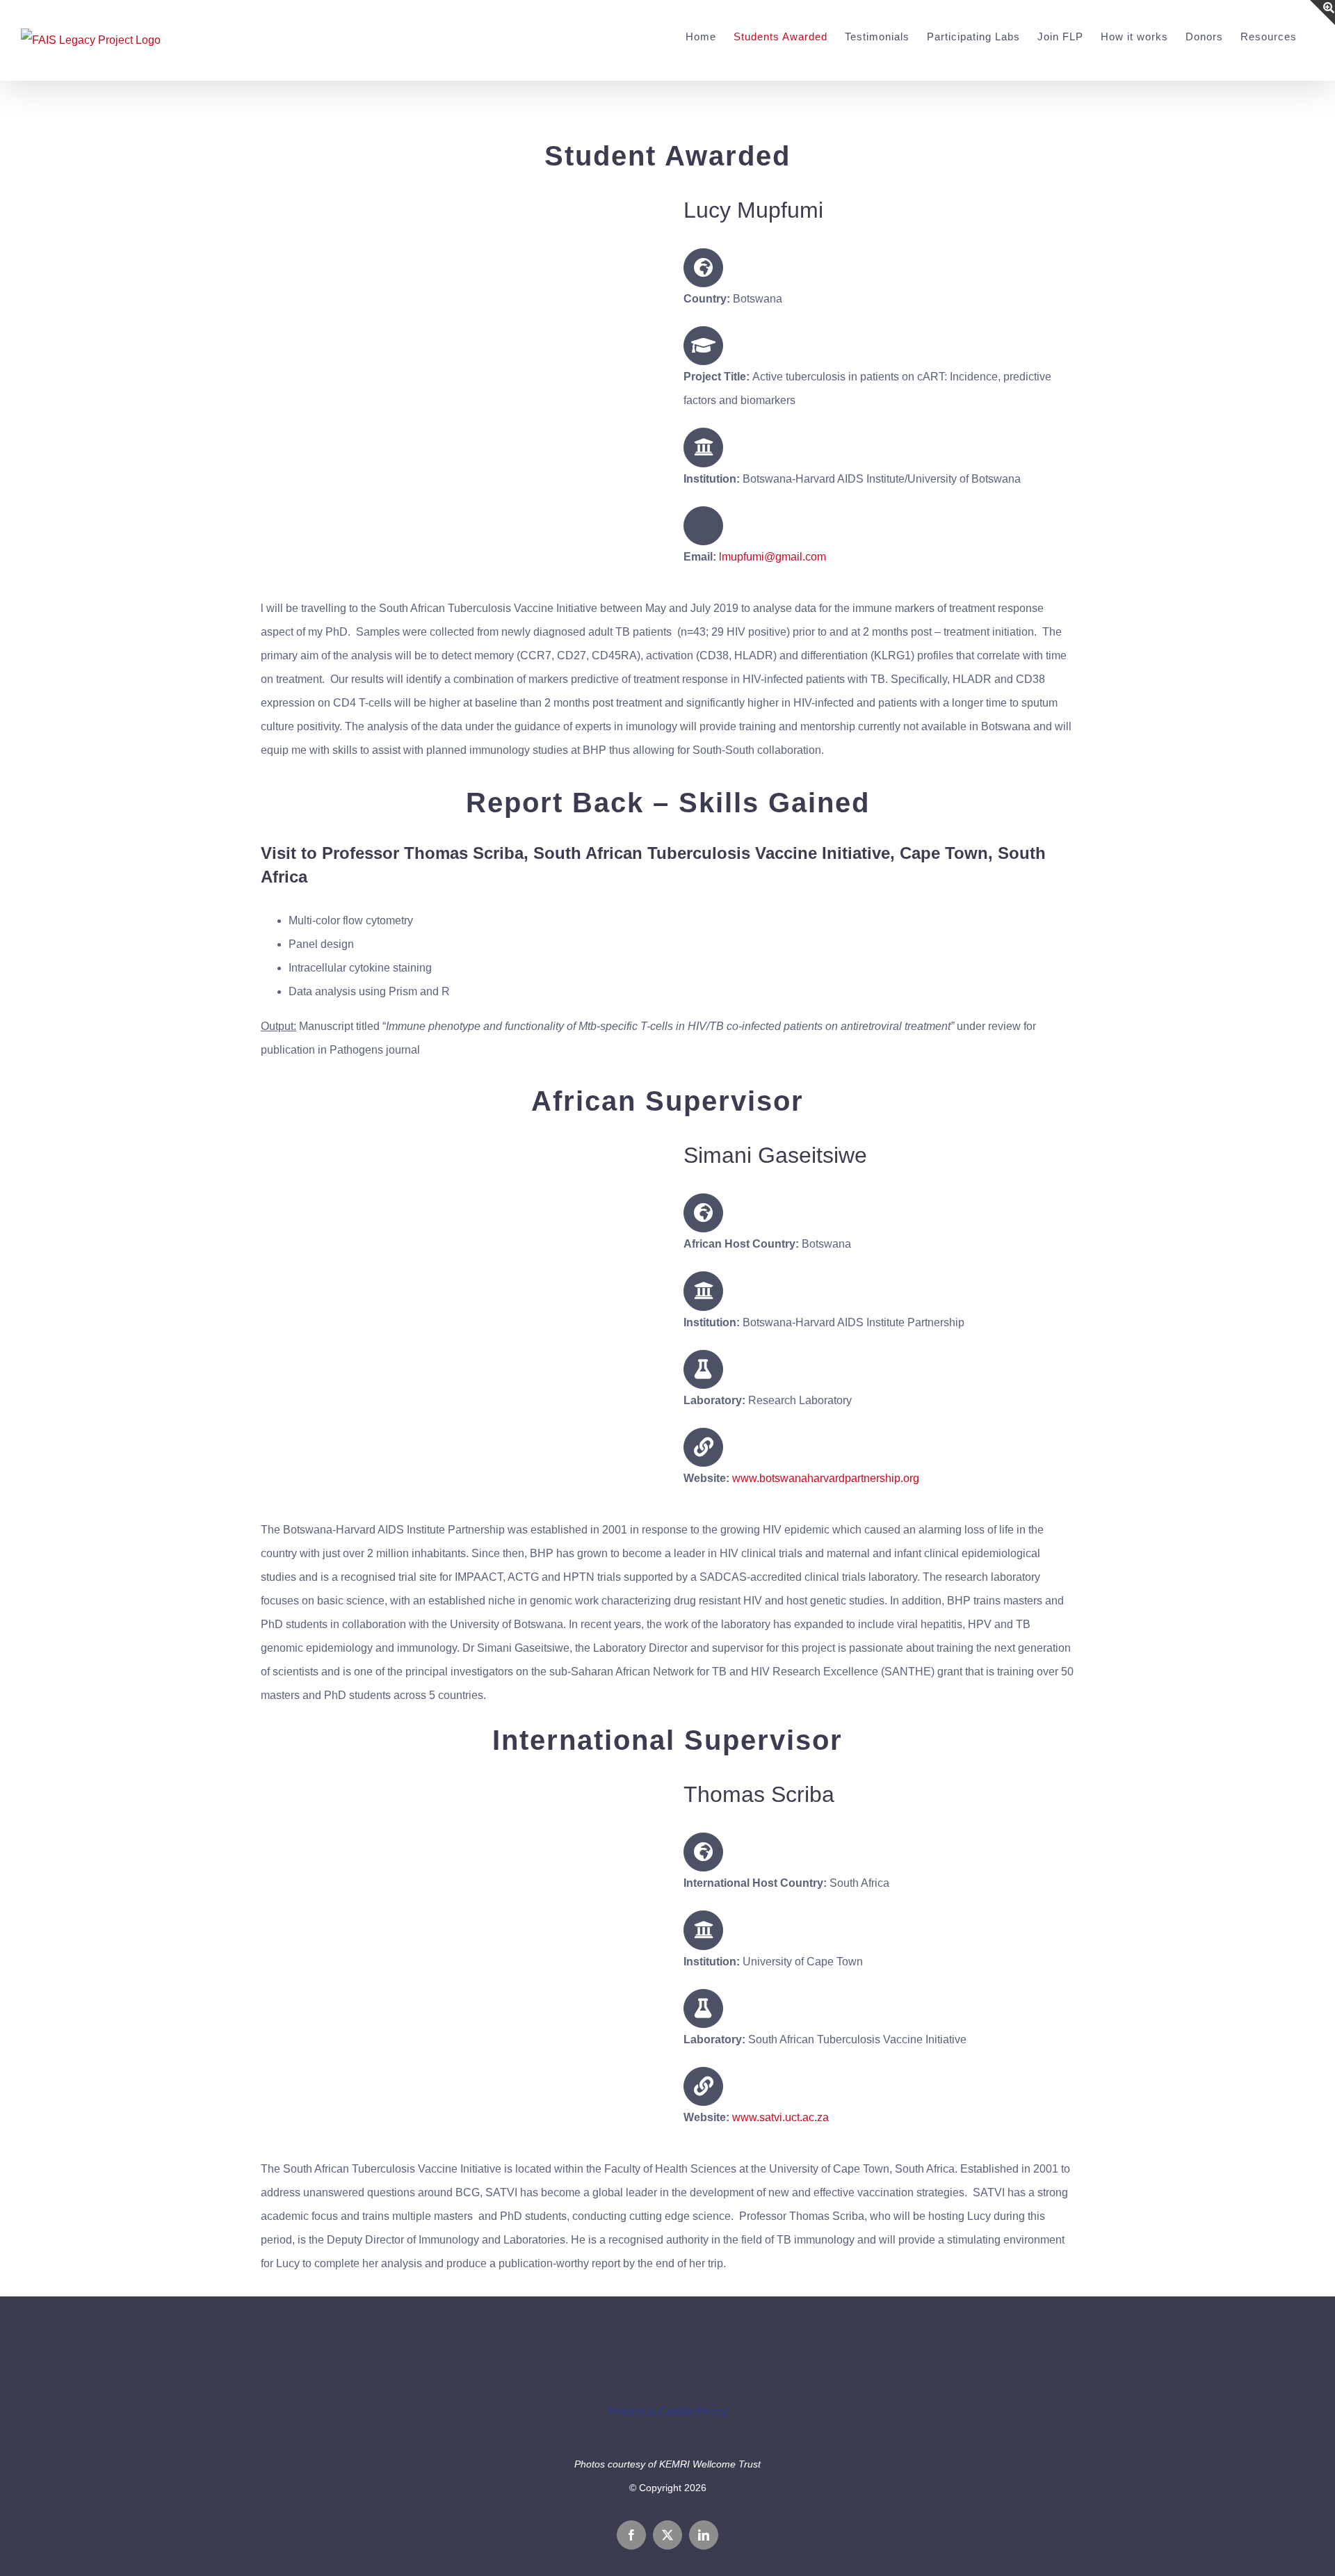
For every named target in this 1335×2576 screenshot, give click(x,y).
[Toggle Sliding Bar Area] (1322, 13)
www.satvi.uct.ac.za (780, 2117)
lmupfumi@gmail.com (772, 557)
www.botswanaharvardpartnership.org (826, 1478)
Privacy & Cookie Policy (668, 2412)
